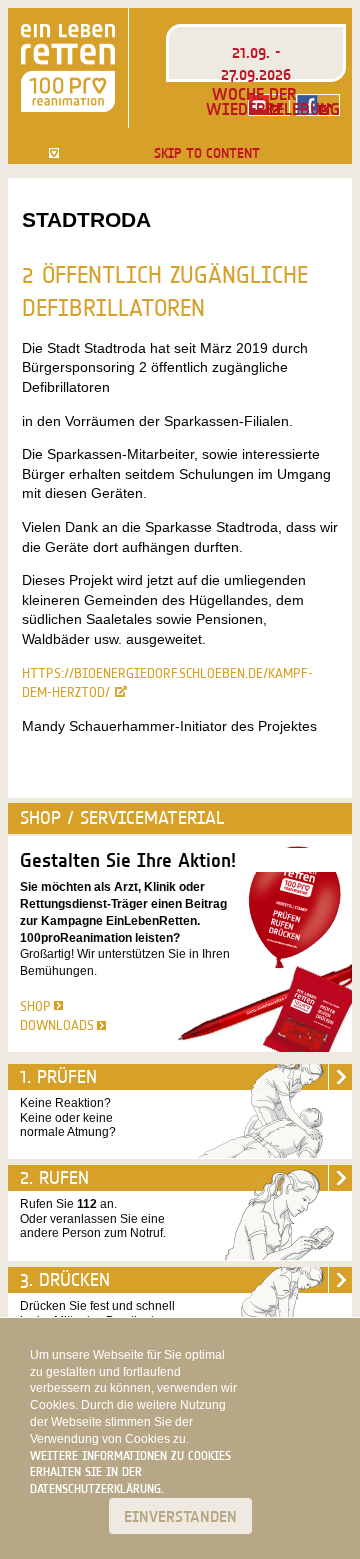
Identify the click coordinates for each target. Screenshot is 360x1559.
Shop (35, 1006)
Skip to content (207, 153)
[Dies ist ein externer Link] (318, 105)
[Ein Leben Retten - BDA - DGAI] (68, 68)
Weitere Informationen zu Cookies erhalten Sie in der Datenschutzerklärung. (130, 1472)
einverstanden (180, 1516)
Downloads (57, 1025)
